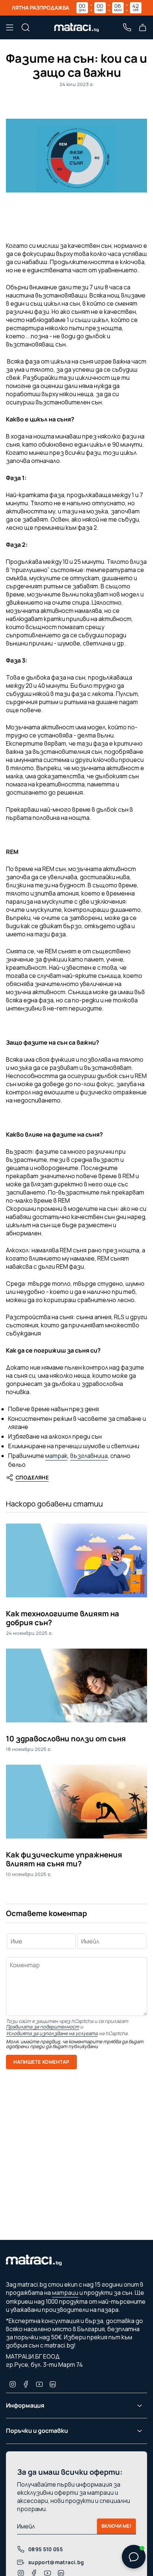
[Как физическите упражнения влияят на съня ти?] (76, 1802)
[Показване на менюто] (10, 27)
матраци (65, 2293)
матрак (56, 1456)
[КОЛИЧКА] (143, 27)
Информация (25, 2405)
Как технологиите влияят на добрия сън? (63, 1618)
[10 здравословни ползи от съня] (76, 1685)
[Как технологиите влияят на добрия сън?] (76, 1560)
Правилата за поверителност (43, 2027)
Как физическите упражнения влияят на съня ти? (64, 1859)
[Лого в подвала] (34, 2262)
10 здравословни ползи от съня (66, 1739)
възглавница (89, 1456)
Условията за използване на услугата (52, 2033)
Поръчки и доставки (37, 2431)
